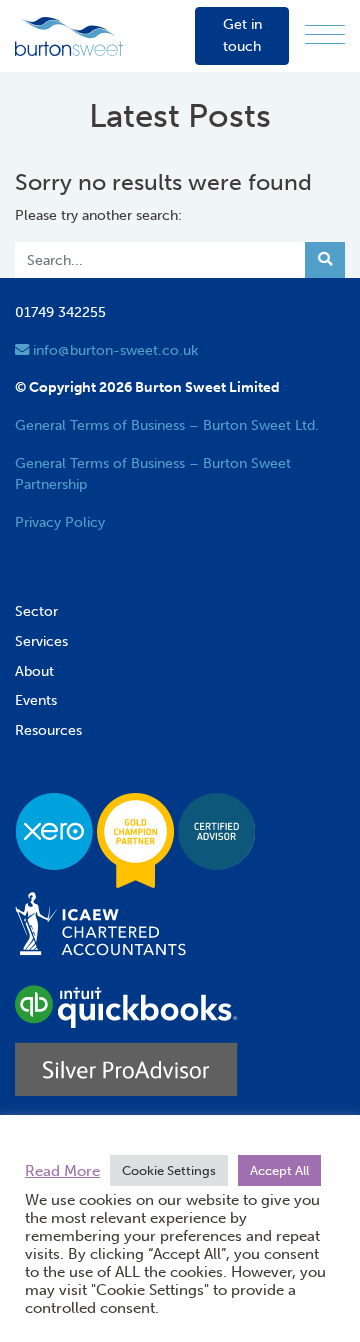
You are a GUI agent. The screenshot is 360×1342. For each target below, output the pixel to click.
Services (41, 641)
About (34, 671)
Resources (48, 730)
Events (36, 700)
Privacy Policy (60, 522)
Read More (62, 1171)
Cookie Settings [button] (169, 1170)
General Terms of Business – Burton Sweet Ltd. (167, 425)
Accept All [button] (279, 1170)
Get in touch (242, 35)
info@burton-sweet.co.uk (113, 350)
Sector (36, 611)
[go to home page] (69, 35)
